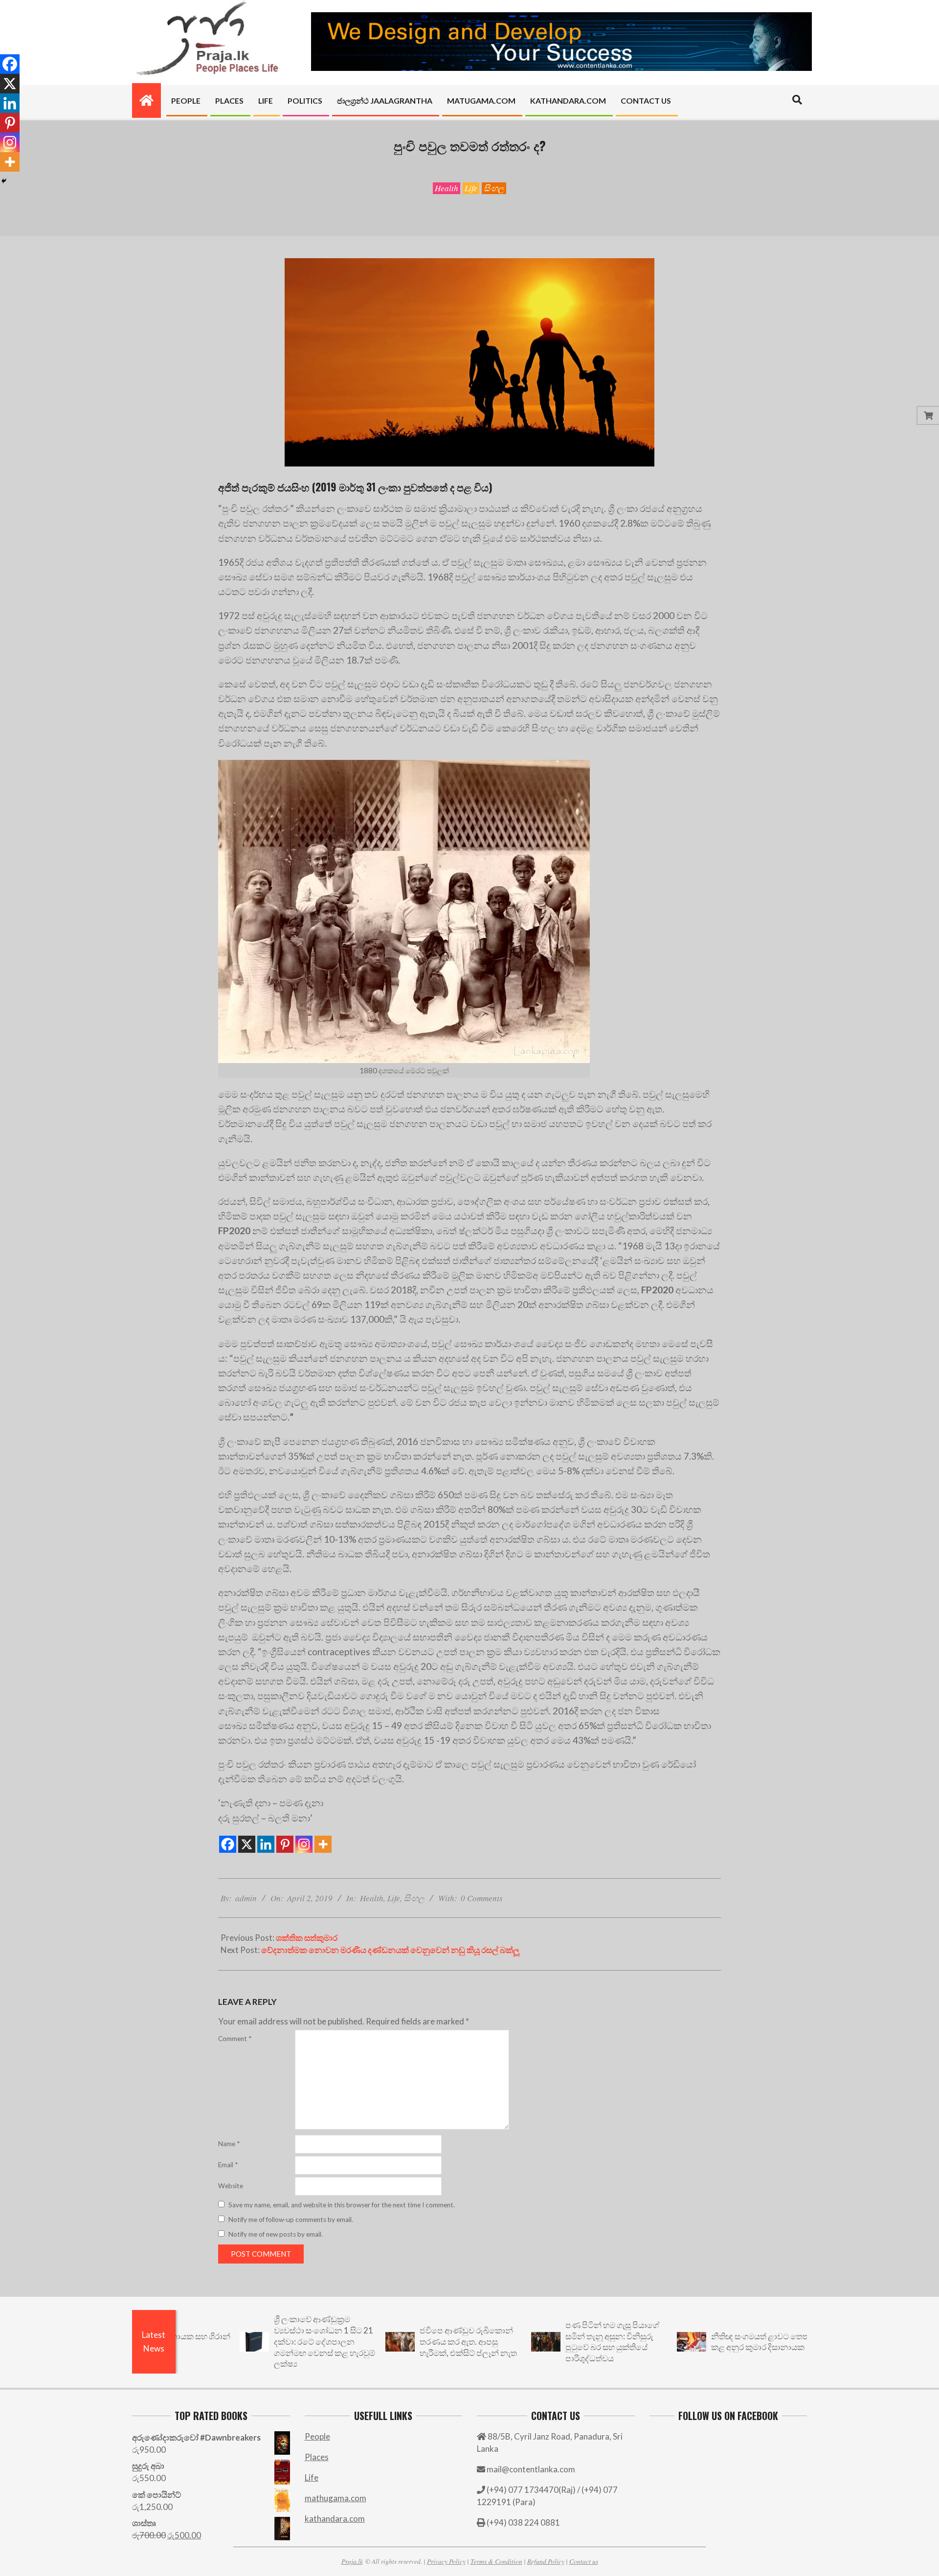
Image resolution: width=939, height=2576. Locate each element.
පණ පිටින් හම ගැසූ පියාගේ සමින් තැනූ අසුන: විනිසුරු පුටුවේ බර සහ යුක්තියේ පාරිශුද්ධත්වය (517, 2342)
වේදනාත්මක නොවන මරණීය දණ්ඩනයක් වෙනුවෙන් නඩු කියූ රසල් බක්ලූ (390, 1950)
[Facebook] (228, 1844)
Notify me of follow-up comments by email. (291, 2220)
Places (317, 2457)
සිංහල (494, 188)
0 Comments (482, 1898)
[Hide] (4, 181)
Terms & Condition (496, 2561)
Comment (235, 2039)
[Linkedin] (266, 1844)
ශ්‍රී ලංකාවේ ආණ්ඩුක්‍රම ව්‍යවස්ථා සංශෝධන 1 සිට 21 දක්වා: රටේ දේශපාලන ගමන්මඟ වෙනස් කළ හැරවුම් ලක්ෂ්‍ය (230, 2341)
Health (447, 188)
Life (471, 188)
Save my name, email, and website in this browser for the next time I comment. (342, 2205)
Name (229, 2144)
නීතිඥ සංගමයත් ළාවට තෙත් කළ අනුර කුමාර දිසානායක (665, 2342)
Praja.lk (352, 2561)
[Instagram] (304, 1844)
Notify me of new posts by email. (276, 2234)
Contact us (584, 2561)
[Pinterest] (285, 1844)
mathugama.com (335, 2498)
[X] (247, 1844)
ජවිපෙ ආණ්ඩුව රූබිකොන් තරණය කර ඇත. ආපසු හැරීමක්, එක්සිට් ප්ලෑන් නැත (373, 2341)
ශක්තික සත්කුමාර (307, 1938)
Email (228, 2165)
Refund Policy (546, 2561)
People (317, 2436)
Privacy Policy (446, 2561)
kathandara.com (335, 2519)
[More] (323, 1844)
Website (231, 2186)
